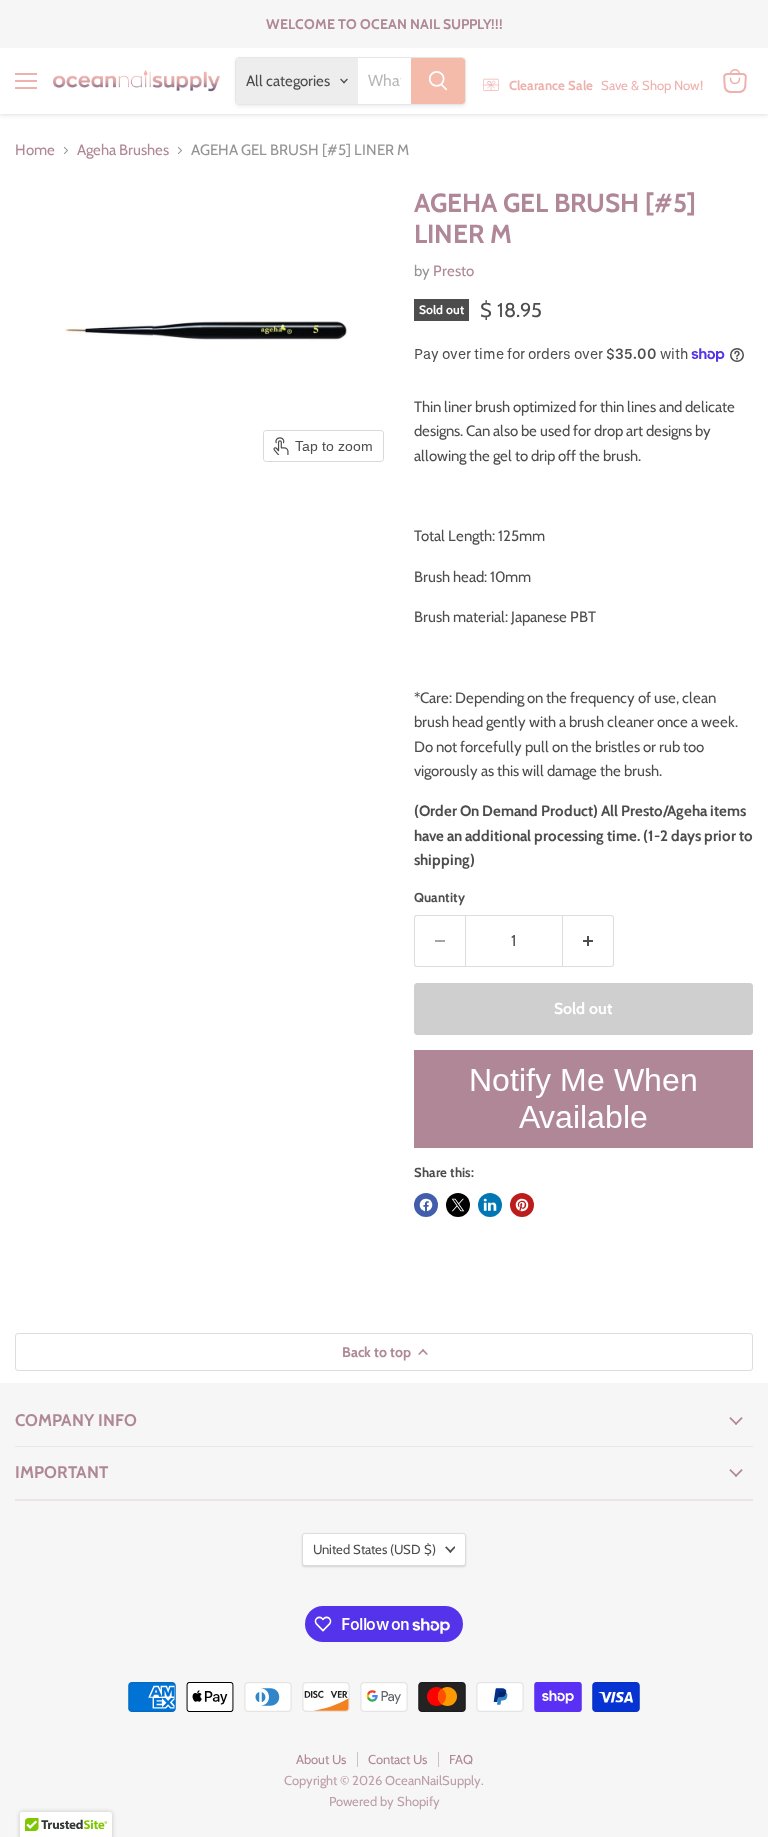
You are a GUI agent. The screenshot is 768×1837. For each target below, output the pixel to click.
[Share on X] (458, 1205)
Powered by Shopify (384, 1801)
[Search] (438, 81)
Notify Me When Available (583, 1098)
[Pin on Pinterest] (522, 1205)
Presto (453, 271)
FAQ (461, 1759)
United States (374, 1549)
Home (35, 150)
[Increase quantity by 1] (588, 941)
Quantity (439, 897)
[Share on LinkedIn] (490, 1205)
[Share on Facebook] (426, 1205)
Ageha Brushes (123, 150)
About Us (321, 1759)
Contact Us (397, 1759)
